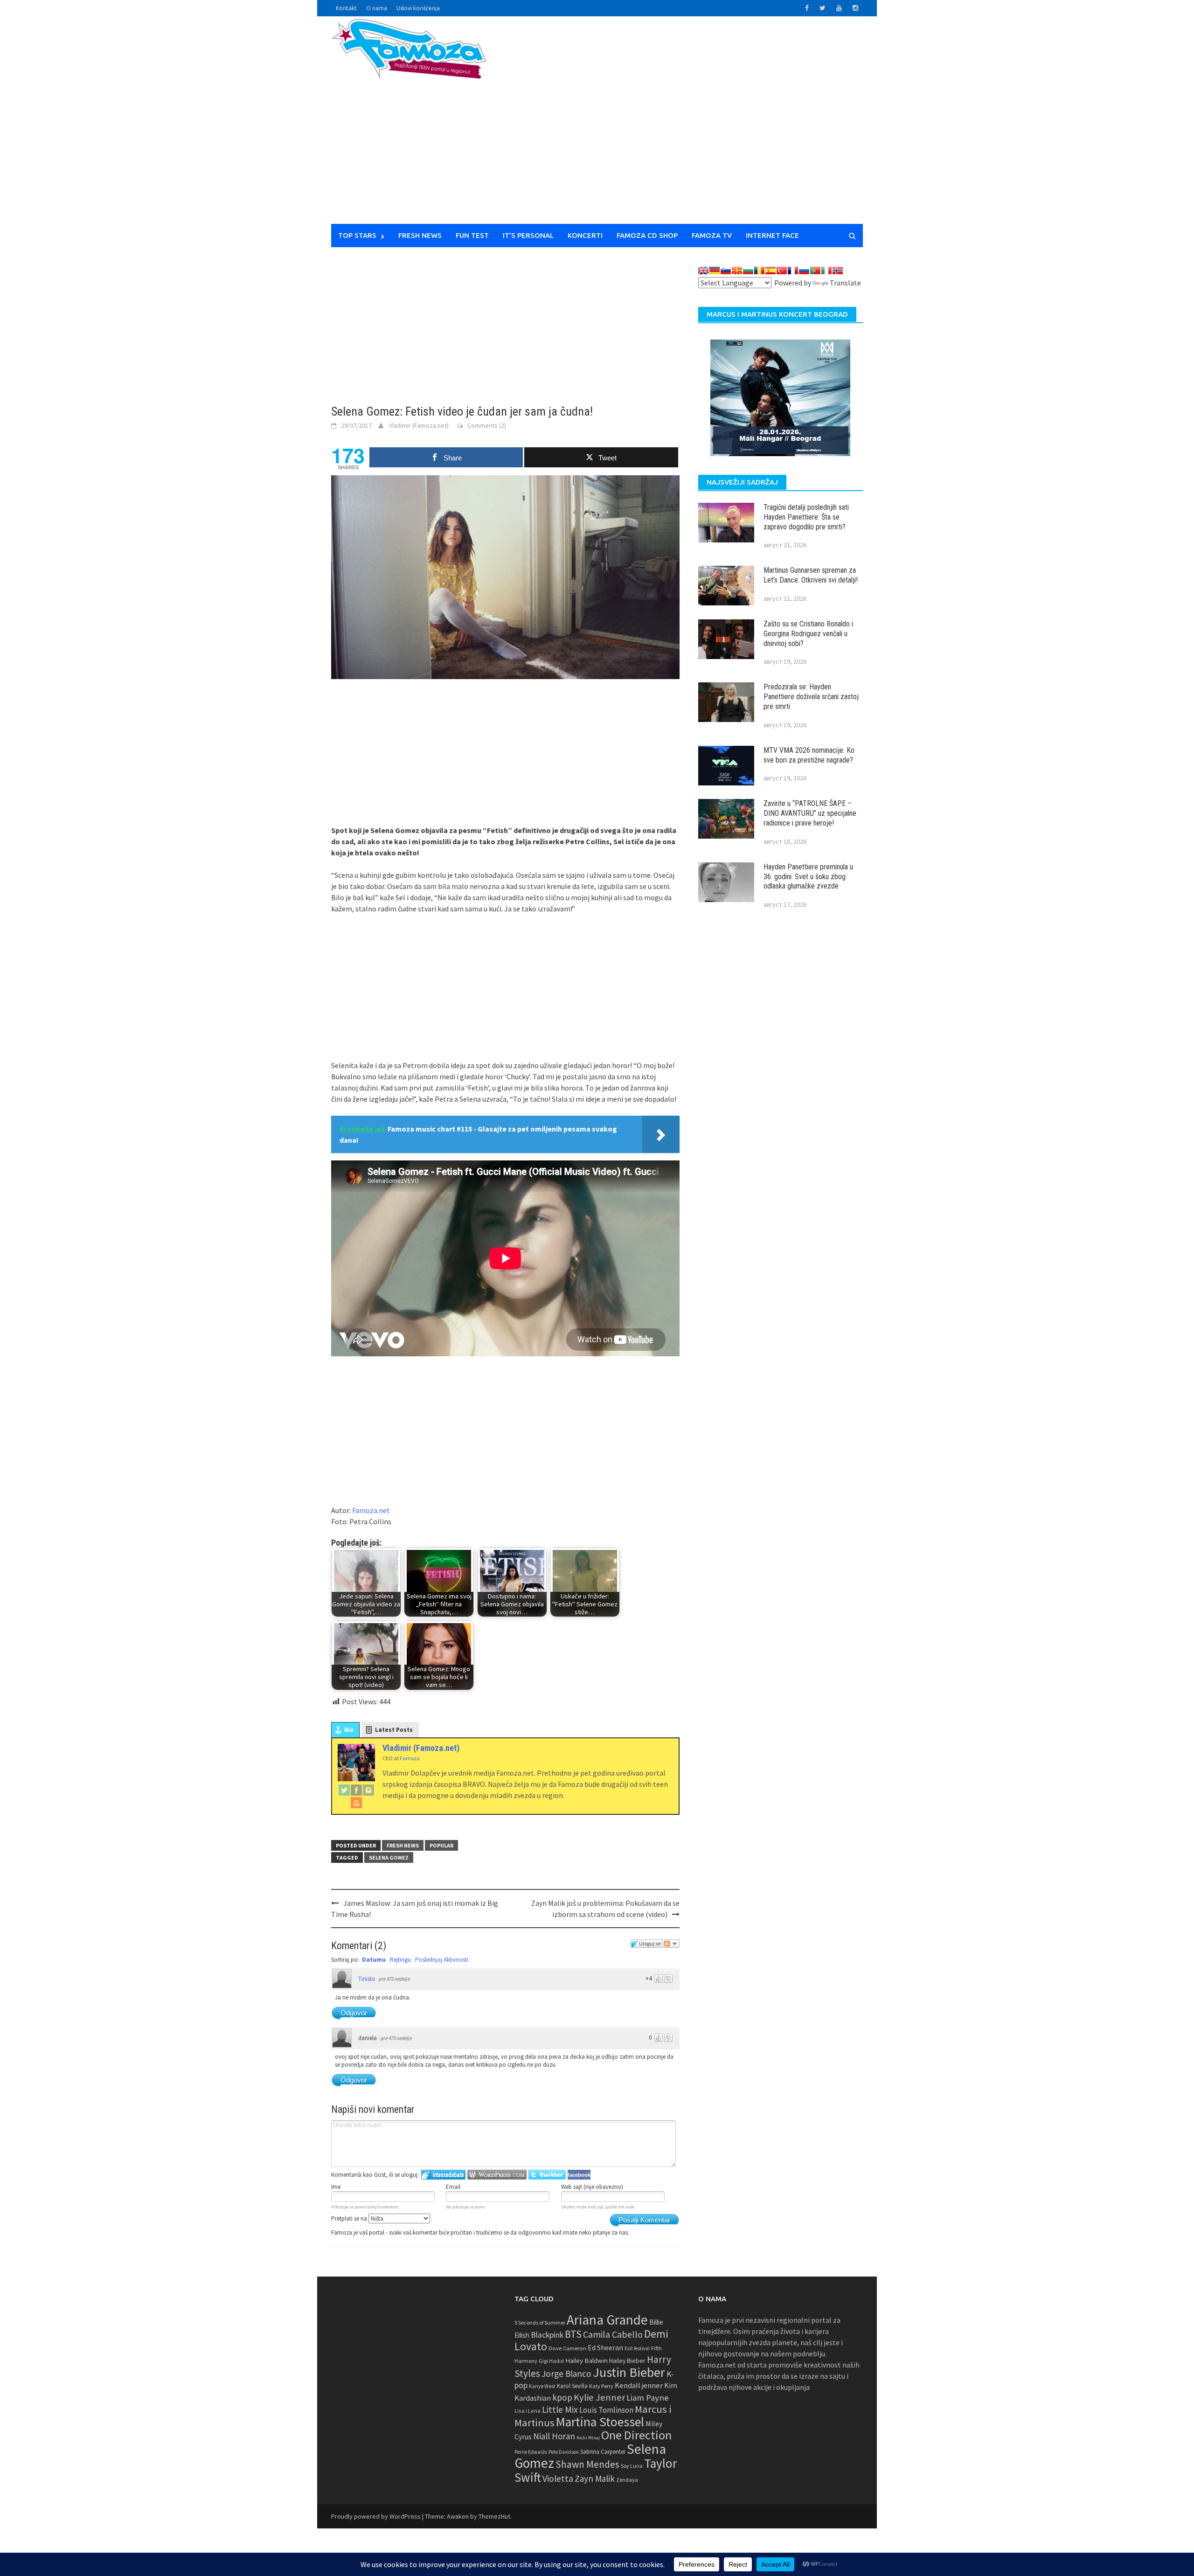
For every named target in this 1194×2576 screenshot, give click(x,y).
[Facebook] (356, 1790)
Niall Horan (554, 2436)
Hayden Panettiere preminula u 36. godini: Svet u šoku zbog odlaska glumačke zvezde (808, 877)
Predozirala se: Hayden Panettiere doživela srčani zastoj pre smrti (811, 697)
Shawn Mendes (587, 2464)
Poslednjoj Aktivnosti (442, 1960)
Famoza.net (371, 1510)
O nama (377, 8)
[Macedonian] (737, 271)
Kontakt (346, 8)
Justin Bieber (629, 2372)
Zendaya (627, 2480)
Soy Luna (632, 2466)
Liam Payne (648, 2398)
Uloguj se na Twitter (547, 2175)
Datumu (374, 1960)
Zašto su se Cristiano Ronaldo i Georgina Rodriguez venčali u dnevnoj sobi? (808, 634)
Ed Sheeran (605, 2348)
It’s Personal (528, 235)
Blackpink (547, 2335)
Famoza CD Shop (647, 235)
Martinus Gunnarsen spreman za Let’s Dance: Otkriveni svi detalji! (811, 575)
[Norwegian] (838, 271)
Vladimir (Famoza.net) (419, 425)
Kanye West (542, 2386)
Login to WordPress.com (497, 2175)
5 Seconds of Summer (540, 2323)
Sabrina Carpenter (603, 2452)
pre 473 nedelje (394, 1979)
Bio (349, 1730)
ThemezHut (494, 2516)
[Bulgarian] (748, 271)
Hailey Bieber (627, 2361)
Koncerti (585, 235)
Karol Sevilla (572, 2386)
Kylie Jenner (599, 2397)
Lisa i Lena (528, 2411)
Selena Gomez (389, 1857)
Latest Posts (394, 1730)
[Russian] (804, 271)
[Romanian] (759, 271)
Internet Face (772, 235)
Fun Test (472, 235)
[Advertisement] (684, 126)
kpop (562, 2397)
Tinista (367, 1979)
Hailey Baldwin (587, 2360)
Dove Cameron (567, 2348)
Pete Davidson (564, 2452)
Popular (441, 1845)
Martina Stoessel (600, 2422)
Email (453, 2187)
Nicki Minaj (588, 2438)
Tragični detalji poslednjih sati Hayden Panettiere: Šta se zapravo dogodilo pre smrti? (806, 517)
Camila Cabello (613, 2334)
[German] (715, 271)
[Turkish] (782, 271)
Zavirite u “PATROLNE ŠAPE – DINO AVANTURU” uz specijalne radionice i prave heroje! (810, 813)
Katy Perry (601, 2386)
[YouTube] (356, 1802)
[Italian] (826, 271)
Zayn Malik (595, 2479)
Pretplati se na (350, 2218)
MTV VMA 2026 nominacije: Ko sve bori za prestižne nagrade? (809, 755)
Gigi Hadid (551, 2361)
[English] (703, 271)
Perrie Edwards (531, 2452)
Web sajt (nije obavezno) (592, 2187)
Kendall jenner (639, 2385)
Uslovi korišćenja (418, 8)
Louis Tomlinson (606, 2410)
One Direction (636, 2435)
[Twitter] (344, 1790)
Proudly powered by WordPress (376, 2516)
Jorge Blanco (566, 2374)
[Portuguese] (815, 271)
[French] (793, 271)
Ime (336, 2187)
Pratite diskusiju (671, 1944)
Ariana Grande (607, 2320)
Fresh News (420, 235)
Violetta (558, 2479)
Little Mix (560, 2409)
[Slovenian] (726, 271)
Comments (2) (487, 425)
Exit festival (637, 2348)
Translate (845, 283)
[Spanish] (771, 271)
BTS (573, 2334)
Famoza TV (712, 235)
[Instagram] (368, 1790)
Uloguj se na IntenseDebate (443, 2175)
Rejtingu (400, 1960)
